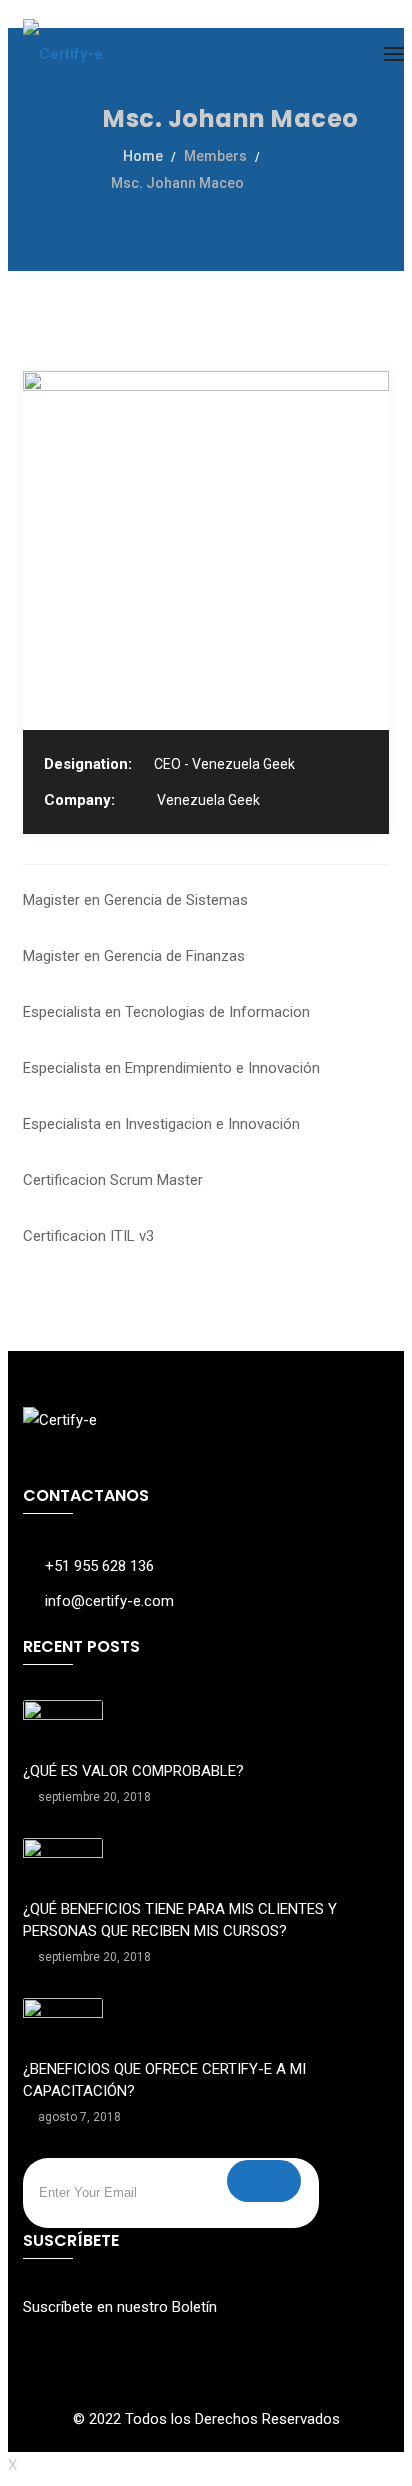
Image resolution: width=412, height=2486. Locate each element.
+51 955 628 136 (99, 1566)
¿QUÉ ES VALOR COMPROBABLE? (133, 1771)
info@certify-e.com (109, 1601)
